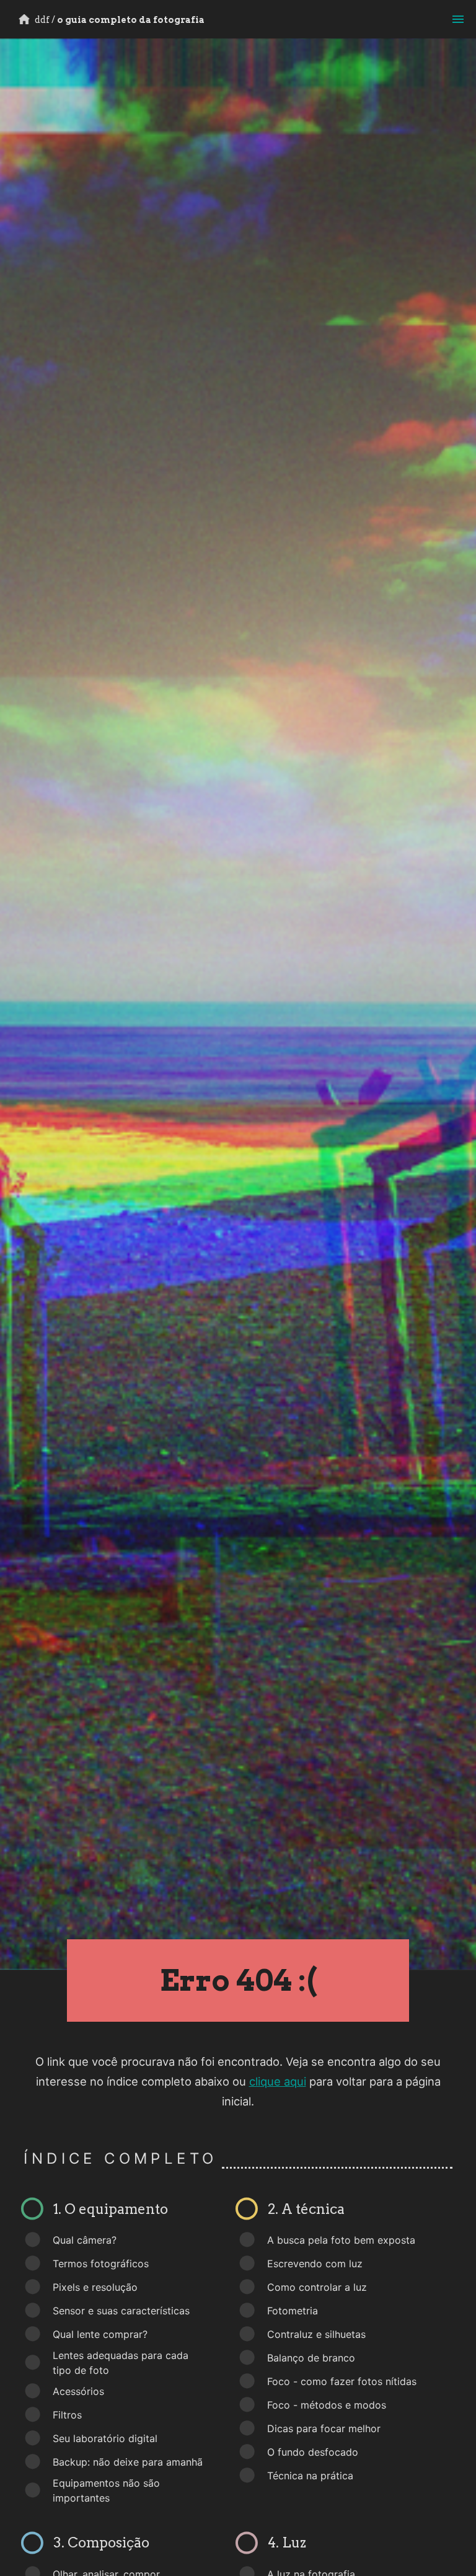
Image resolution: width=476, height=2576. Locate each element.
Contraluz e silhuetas (316, 2334)
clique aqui (278, 2081)
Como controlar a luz (317, 2287)
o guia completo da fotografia (119, 20)
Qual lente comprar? (100, 2334)
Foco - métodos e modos (327, 2405)
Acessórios (78, 2391)
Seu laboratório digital (105, 2438)
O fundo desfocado (313, 2452)
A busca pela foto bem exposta (341, 2240)
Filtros (67, 2415)
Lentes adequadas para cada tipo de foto (121, 2363)
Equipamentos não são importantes (106, 2490)
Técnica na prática (310, 2476)
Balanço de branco (311, 2358)
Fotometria (293, 2311)
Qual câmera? (85, 2240)
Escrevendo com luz (315, 2264)
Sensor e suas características (121, 2311)
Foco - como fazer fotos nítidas (342, 2381)
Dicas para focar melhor (324, 2428)
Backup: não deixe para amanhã (128, 2462)
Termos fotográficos (101, 2264)
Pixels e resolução (95, 2287)
